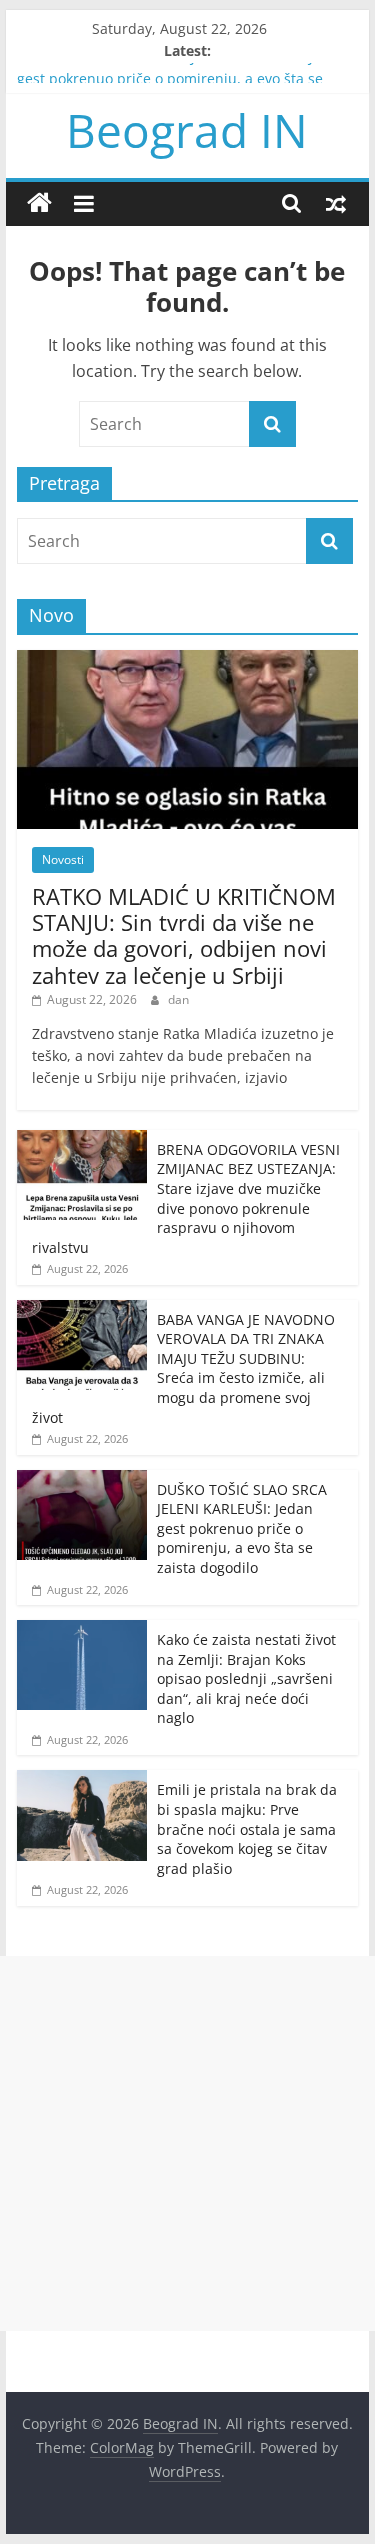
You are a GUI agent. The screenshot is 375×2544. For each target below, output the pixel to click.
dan (178, 999)
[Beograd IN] (39, 203)
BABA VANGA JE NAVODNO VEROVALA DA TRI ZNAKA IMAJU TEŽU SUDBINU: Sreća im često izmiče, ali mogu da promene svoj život (183, 1368)
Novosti (63, 859)
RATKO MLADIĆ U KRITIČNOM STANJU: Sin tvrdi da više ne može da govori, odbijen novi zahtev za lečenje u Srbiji (184, 935)
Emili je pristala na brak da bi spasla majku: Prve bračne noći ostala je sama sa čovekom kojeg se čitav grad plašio (247, 1828)
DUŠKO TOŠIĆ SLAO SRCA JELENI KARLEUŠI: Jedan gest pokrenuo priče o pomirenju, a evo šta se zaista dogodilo (242, 1528)
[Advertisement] (187, 2143)
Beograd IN (187, 130)
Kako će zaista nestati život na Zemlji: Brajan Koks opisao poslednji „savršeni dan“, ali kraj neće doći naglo (246, 1678)
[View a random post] (336, 203)
